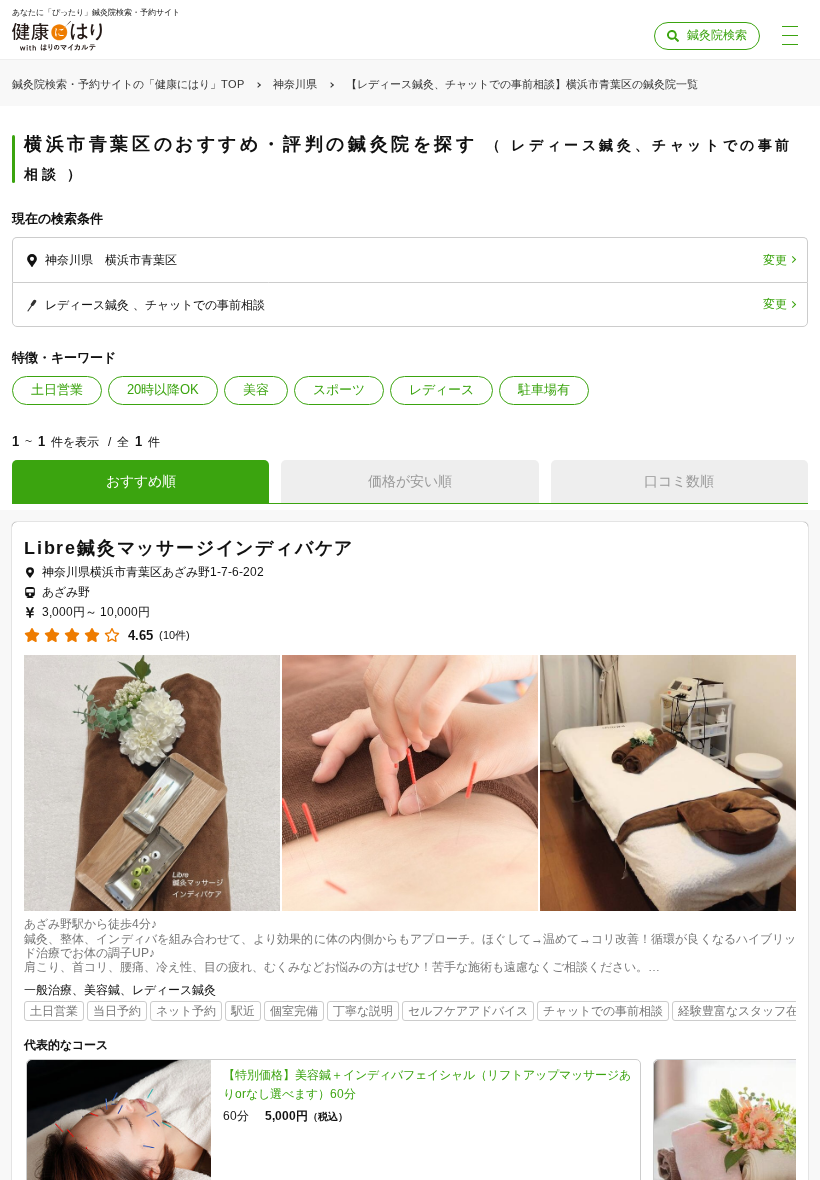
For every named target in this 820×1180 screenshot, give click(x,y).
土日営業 (57, 389)
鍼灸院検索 (717, 35)
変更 (775, 260)
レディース (441, 389)
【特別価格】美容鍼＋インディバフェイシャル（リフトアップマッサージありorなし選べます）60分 (427, 1084)
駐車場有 (544, 389)
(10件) (174, 635)
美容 (256, 389)
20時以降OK (163, 389)
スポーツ (339, 389)
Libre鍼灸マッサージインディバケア (189, 548)
